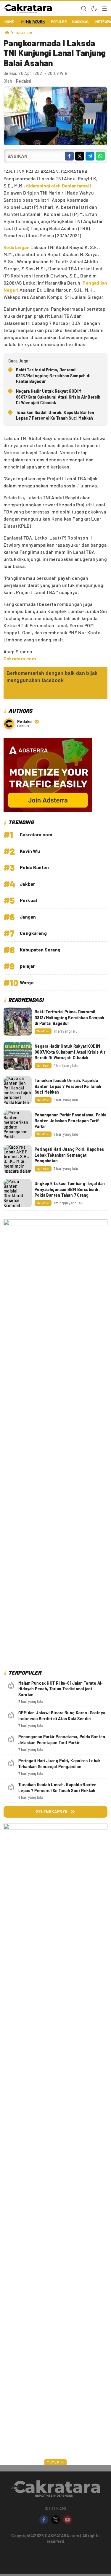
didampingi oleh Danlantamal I (59, 186)
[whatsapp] (100, 156)
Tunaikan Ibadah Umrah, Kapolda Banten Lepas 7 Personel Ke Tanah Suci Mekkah (55, 415)
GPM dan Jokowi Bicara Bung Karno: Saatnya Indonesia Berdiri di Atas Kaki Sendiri (62, 1716)
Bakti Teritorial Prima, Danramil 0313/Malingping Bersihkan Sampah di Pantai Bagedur (53, 375)
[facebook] (69, 156)
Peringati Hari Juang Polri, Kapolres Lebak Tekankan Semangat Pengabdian (69, 1155)
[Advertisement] (55, 2329)
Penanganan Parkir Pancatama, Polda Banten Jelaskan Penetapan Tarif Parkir (71, 1121)
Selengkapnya (52, 1812)
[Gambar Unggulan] (55, 143)
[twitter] (80, 156)
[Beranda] (7, 33)
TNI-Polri (24, 33)
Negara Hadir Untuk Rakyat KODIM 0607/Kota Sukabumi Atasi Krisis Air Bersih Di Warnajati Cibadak (58, 397)
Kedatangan (17, 247)
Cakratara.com (20, 658)
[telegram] (90, 156)
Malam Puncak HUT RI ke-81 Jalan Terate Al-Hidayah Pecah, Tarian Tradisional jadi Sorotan (61, 1689)
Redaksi (24, 81)
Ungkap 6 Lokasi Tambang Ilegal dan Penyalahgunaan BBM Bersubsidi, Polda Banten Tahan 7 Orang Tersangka (70, 1192)
